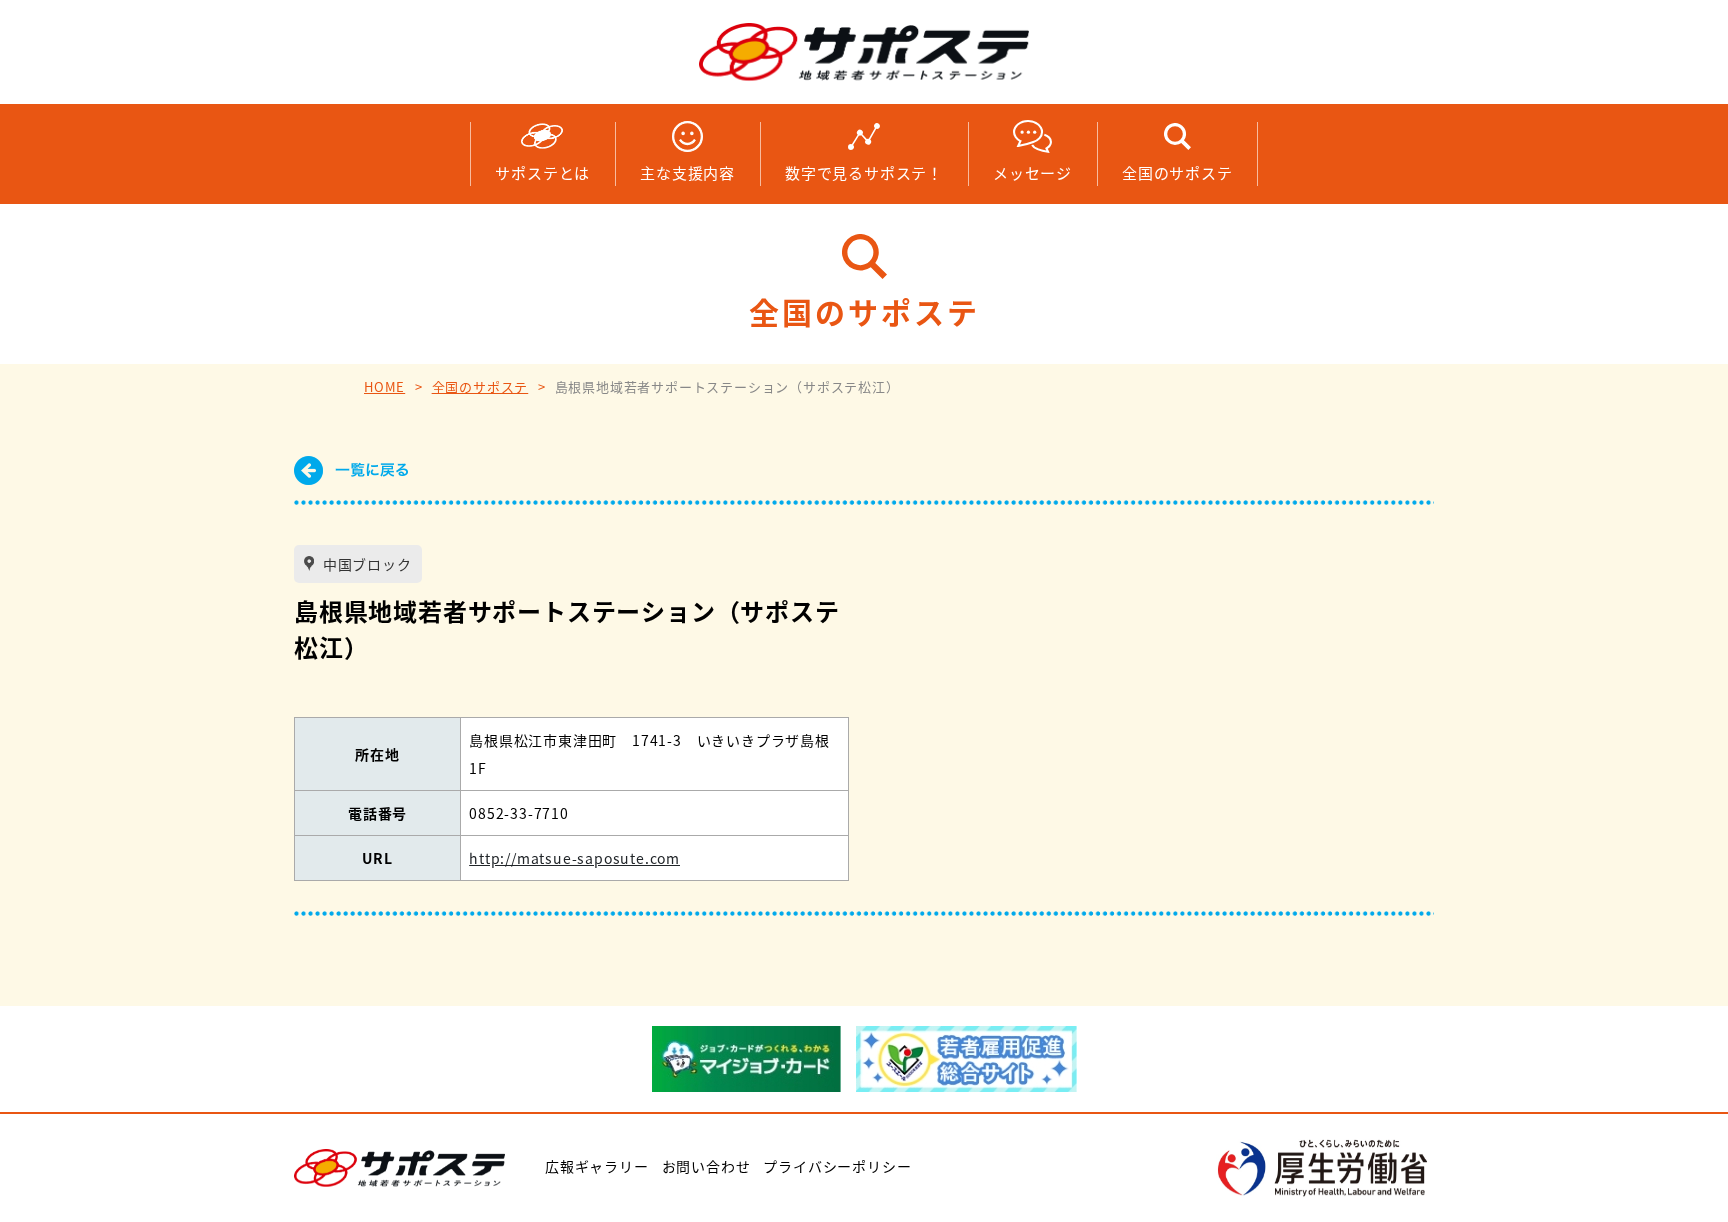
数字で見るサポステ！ (864, 172)
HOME (384, 386)
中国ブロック (365, 564)
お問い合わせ (706, 1166)
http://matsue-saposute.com (574, 858)
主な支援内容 (687, 172)
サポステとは (542, 172)
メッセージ (1032, 172)
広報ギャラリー (597, 1166)
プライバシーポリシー (837, 1166)
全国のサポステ (1177, 172)
